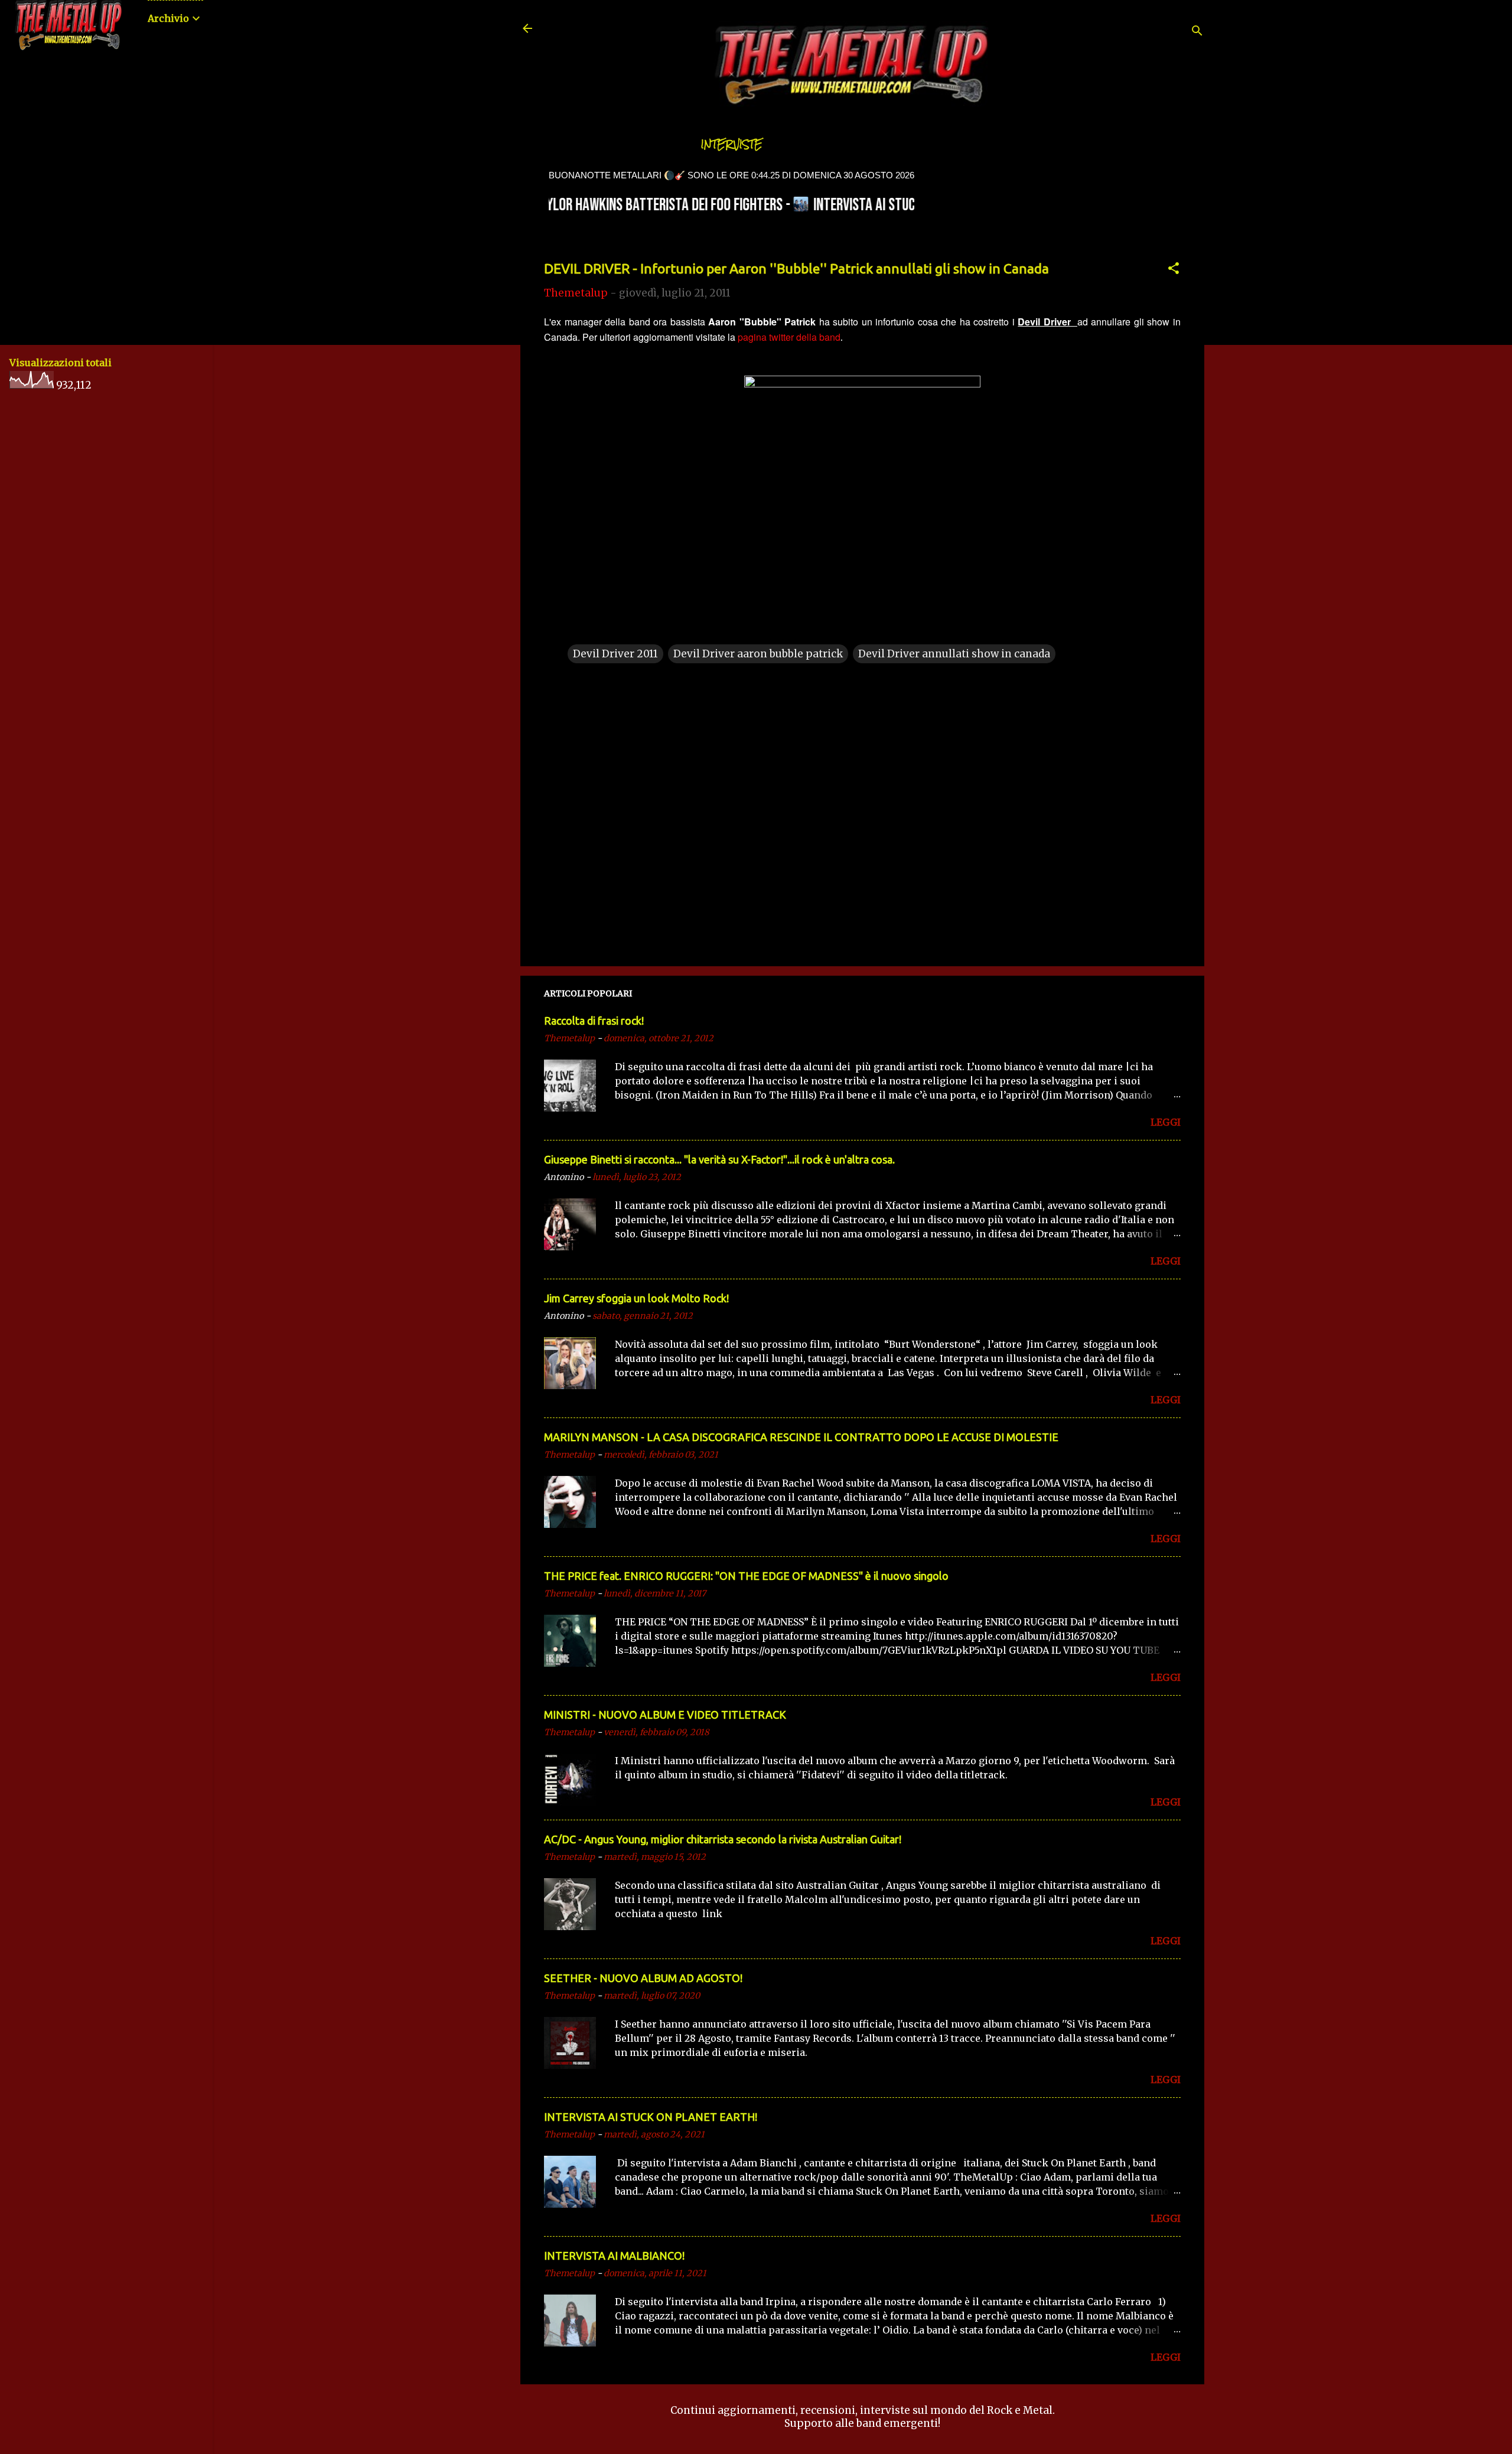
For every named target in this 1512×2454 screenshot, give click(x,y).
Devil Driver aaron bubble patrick (758, 654)
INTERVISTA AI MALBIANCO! (614, 2256)
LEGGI (1166, 1122)
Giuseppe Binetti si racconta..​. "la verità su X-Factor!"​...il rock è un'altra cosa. (719, 1159)
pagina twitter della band (789, 337)
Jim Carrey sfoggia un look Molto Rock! (636, 1298)
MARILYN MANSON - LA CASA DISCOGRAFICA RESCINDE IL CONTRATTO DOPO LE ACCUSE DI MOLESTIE (801, 1437)
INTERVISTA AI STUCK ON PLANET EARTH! (651, 2117)
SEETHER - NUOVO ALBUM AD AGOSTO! (643, 1978)
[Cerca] (1197, 32)
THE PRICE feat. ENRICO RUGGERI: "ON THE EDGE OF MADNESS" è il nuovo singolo (746, 1576)
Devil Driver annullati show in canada (954, 654)
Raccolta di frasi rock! (594, 1021)
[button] (1174, 270)
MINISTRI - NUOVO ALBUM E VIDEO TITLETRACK (665, 1715)
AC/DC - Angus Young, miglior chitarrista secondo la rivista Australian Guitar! (723, 1839)
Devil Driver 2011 (615, 654)
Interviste (732, 144)
